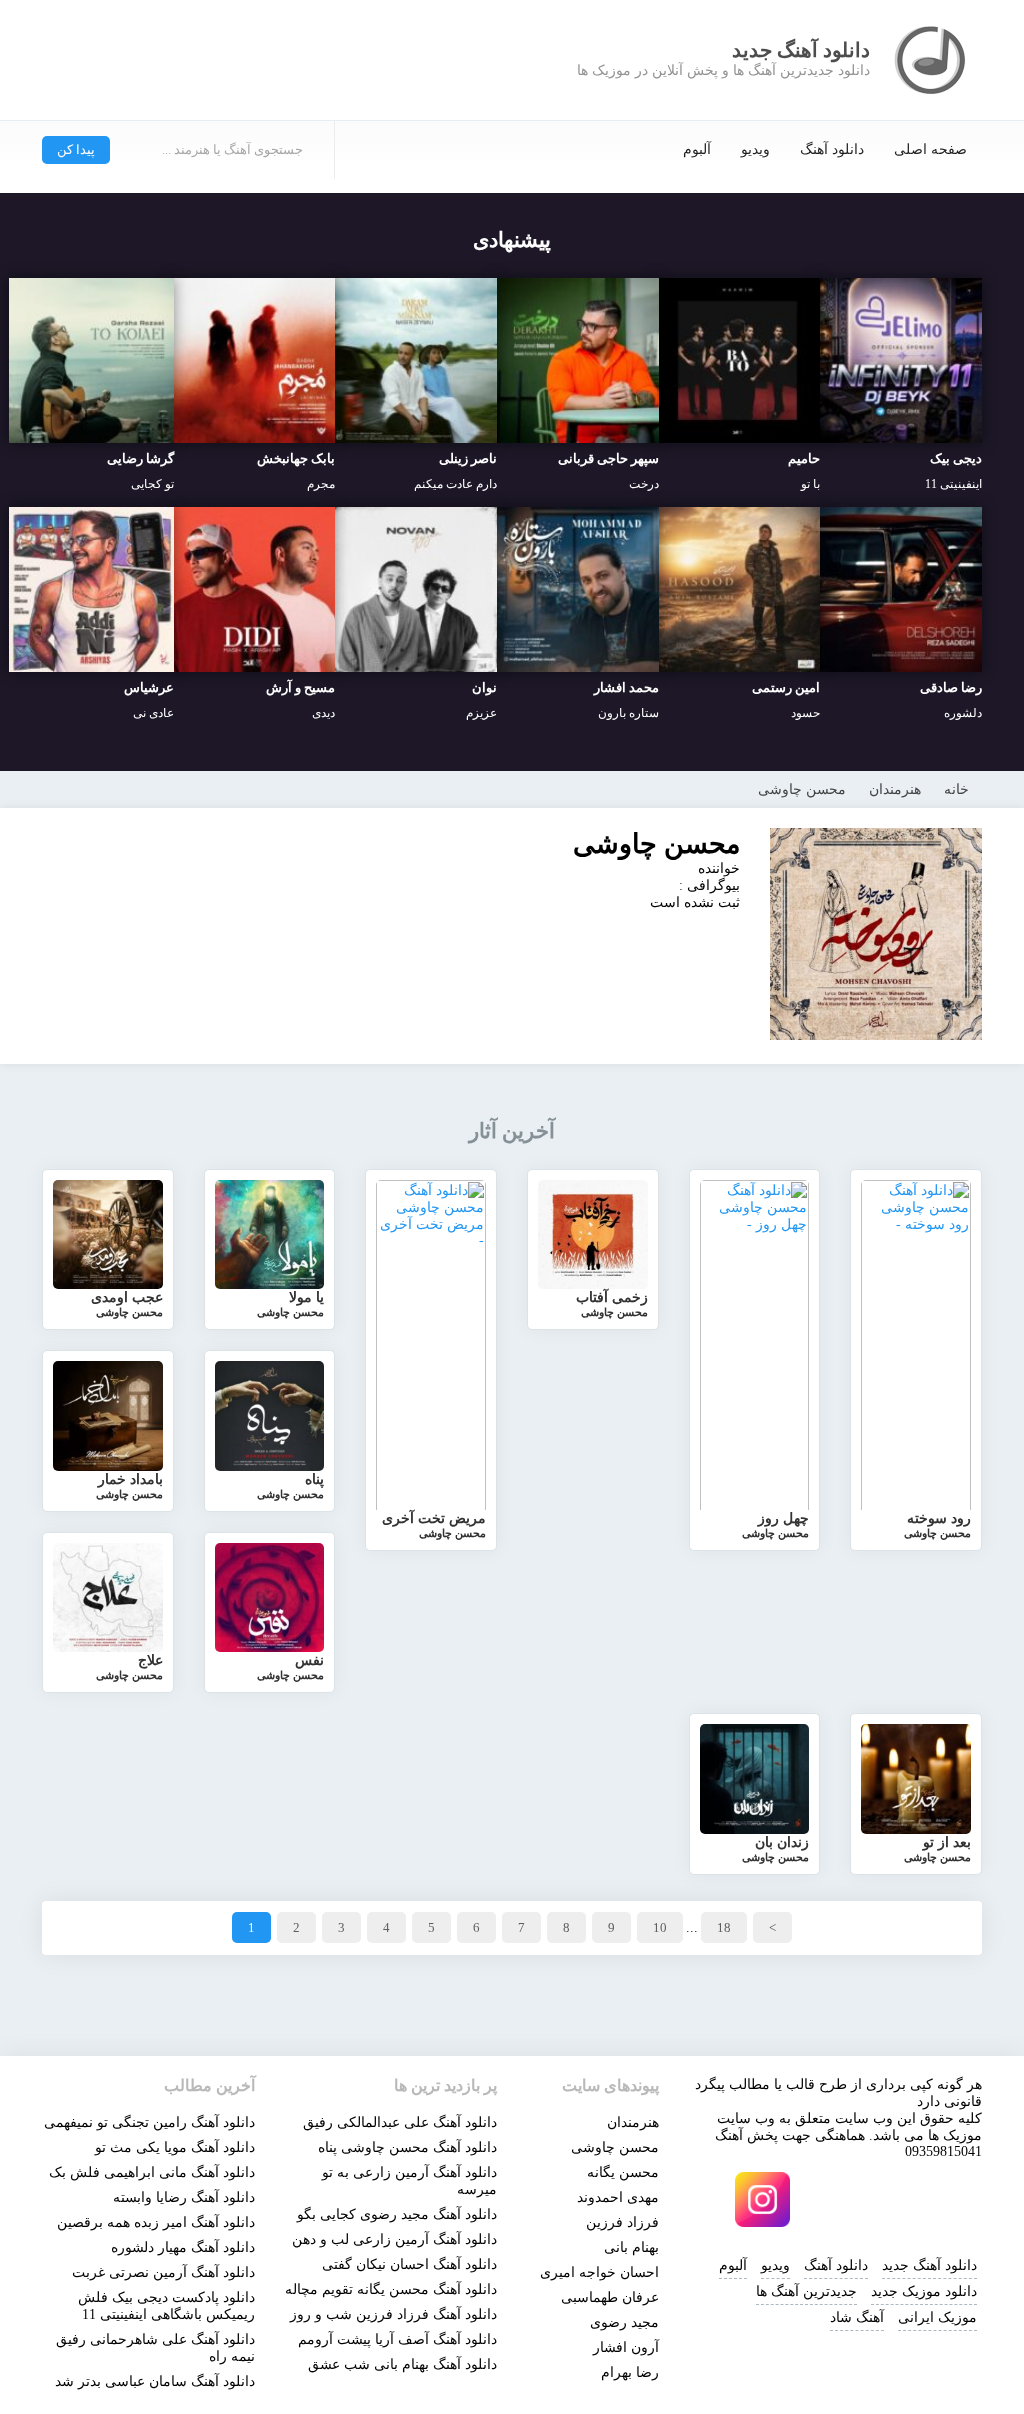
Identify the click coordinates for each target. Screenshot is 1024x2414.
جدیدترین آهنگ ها (806, 2291)
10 (660, 1927)
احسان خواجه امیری (599, 2272)
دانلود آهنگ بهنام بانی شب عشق (402, 2364)
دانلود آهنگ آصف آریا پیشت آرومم (397, 2339)
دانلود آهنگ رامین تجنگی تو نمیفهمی (149, 2122)
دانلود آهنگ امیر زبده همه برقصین (156, 2222)
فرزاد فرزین (622, 2222)
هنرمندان (633, 2122)
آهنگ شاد (857, 2317)
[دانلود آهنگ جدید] (932, 60)
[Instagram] (762, 2199)
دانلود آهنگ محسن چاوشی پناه (407, 2147)
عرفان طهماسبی (610, 2297)
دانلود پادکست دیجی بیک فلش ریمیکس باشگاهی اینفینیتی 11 (166, 2306)
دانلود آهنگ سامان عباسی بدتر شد (155, 2381)
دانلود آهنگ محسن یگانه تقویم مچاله (391, 2289)
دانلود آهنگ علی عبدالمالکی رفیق (400, 2122)
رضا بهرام (630, 2372)
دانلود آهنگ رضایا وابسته (184, 2197)
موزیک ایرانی (937, 2317)
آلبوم (697, 149)
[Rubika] (898, 2199)
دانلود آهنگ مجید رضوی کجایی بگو (397, 2214)
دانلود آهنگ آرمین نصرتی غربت (163, 2272)
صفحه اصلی (930, 149)
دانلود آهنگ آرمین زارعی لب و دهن (394, 2239)
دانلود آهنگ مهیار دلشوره (183, 2247)
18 (724, 1927)
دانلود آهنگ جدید (929, 2265)
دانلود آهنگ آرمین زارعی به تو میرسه (409, 2181)
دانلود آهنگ (832, 149)
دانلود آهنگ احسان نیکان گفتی (409, 2264)
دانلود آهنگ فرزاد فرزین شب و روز (393, 2314)
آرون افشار (626, 2347)
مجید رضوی (624, 2322)
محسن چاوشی (615, 2147)
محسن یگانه (623, 2172)
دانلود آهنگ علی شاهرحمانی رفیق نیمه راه (155, 2348)
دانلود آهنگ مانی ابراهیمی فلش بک (152, 2172)
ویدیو (755, 149)
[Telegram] (830, 2199)
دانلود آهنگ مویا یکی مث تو (175, 2147)
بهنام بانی (631, 2247)
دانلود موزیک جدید (924, 2291)
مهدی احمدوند (618, 2197)
